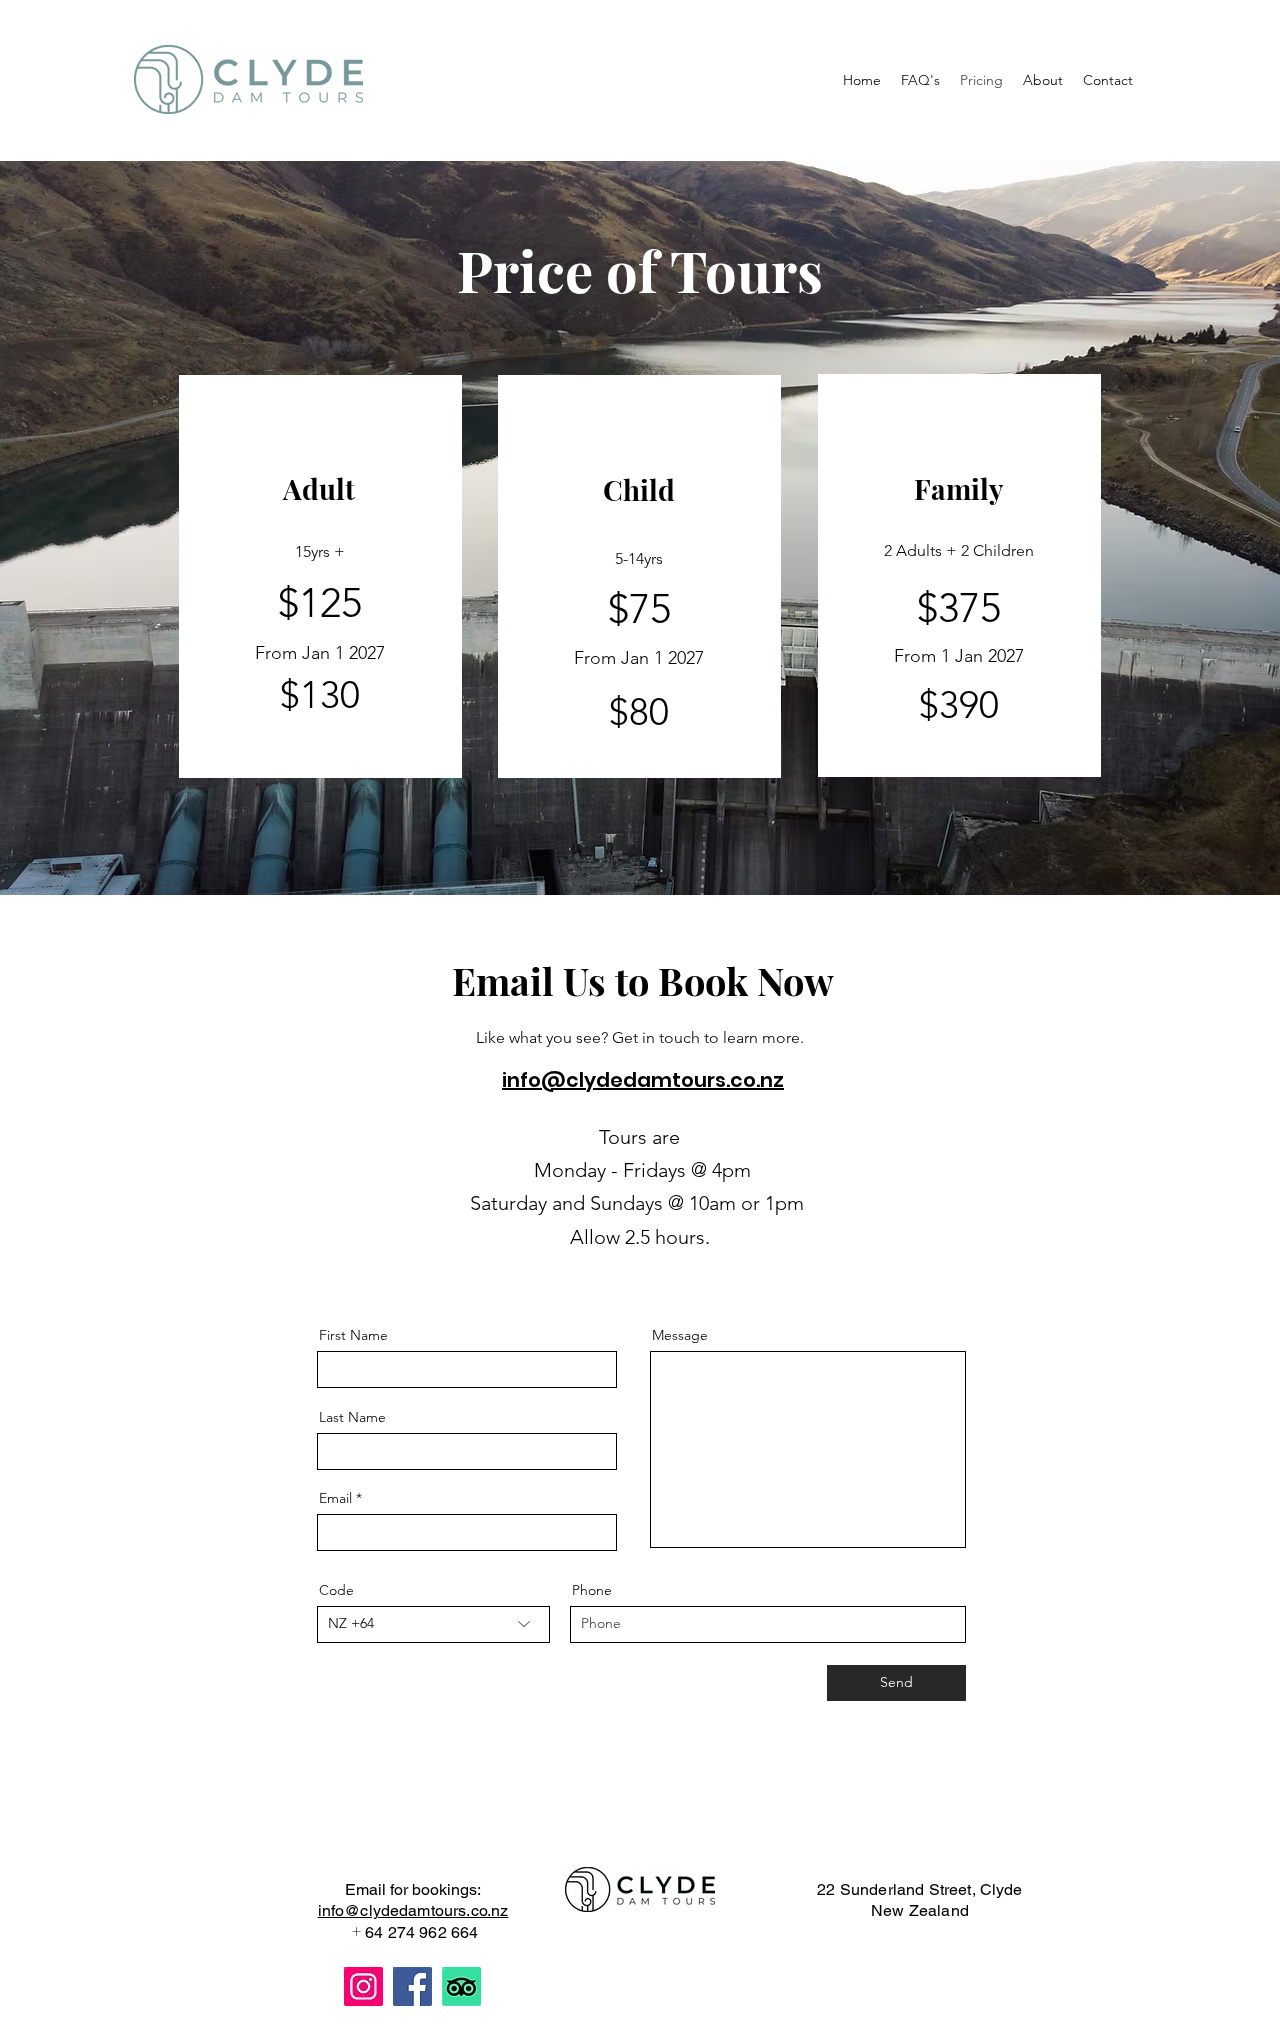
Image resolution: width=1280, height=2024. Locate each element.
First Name (353, 1335)
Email (335, 1498)
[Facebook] (412, 1986)
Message (680, 1335)
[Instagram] (363, 1986)
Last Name (352, 1417)
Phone (592, 1590)
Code (336, 1590)
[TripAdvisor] (461, 1986)
